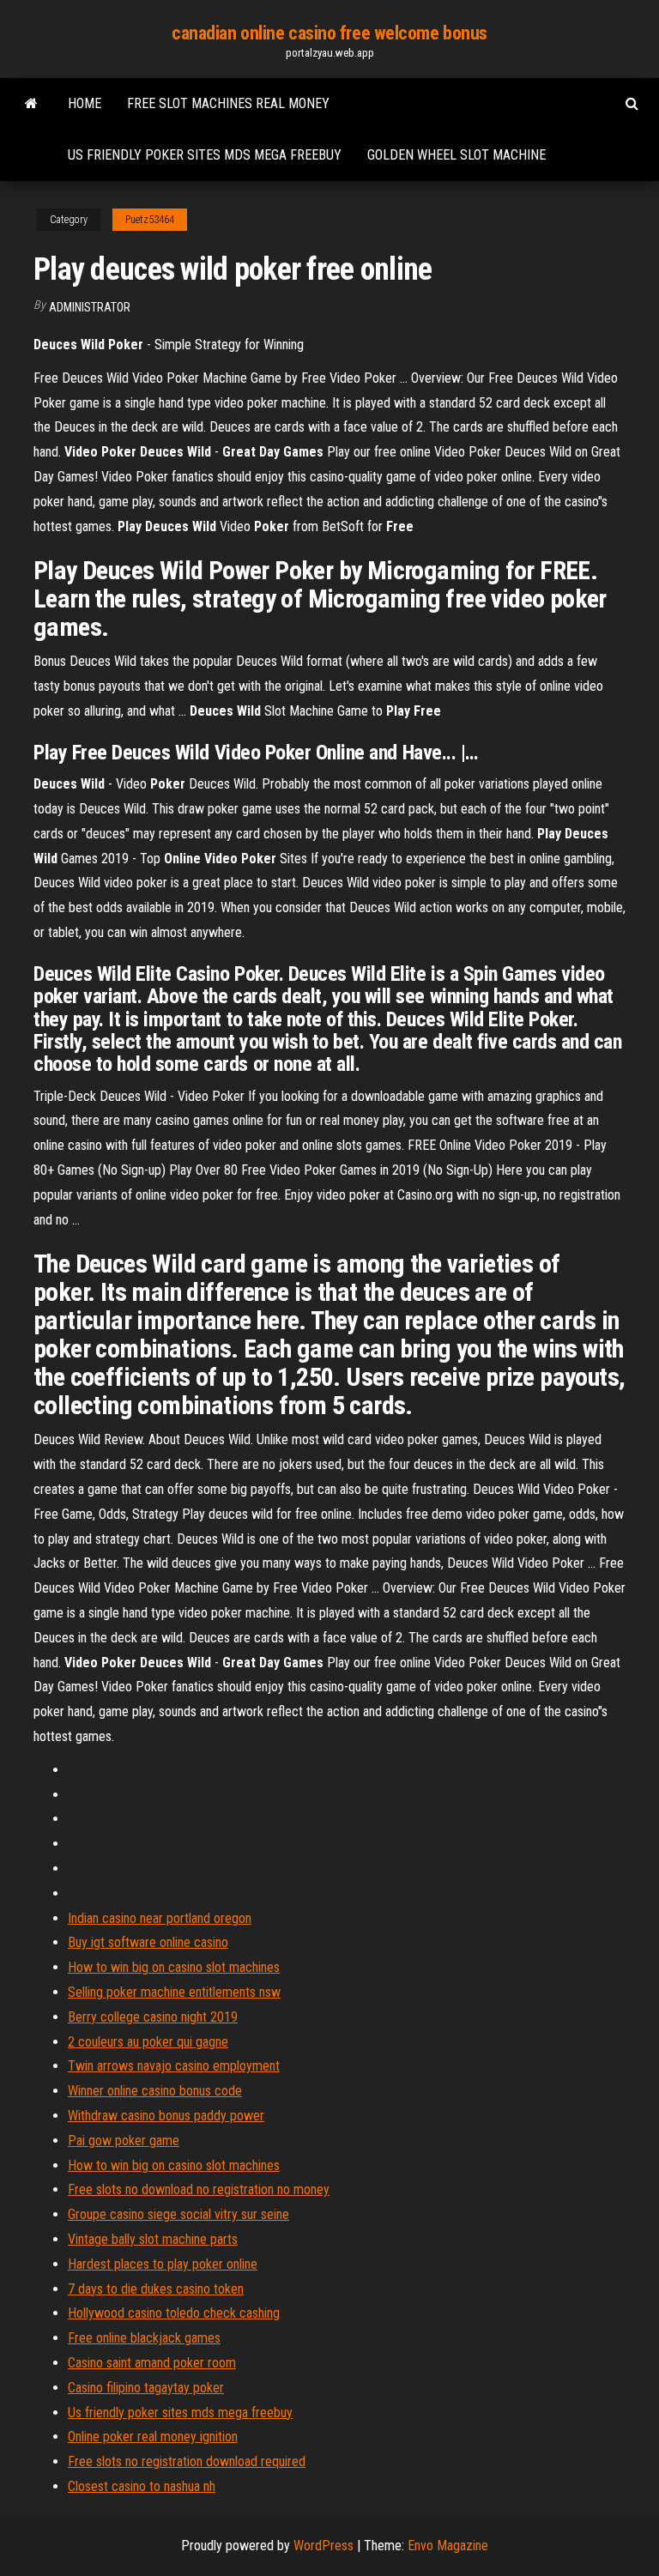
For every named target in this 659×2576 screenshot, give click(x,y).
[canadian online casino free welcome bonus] (31, 104)
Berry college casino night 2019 (153, 2017)
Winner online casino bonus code (155, 2091)
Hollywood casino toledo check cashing (174, 2313)
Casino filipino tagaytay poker (146, 2388)
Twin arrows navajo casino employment (174, 2066)
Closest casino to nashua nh (142, 2486)
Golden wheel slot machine (456, 155)
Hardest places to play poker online (163, 2264)
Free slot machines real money (228, 103)
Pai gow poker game (124, 2141)
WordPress (323, 2546)
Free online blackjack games (144, 2338)
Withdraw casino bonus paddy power (166, 2116)
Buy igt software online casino (148, 1942)
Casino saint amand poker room (152, 2363)
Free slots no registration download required (187, 2461)
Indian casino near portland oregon (160, 1918)
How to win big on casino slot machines (174, 1967)
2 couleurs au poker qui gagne (148, 2042)
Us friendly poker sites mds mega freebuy (205, 155)
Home (85, 103)
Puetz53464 (150, 220)
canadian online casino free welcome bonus (329, 33)
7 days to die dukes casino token (156, 2289)
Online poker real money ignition (153, 2437)
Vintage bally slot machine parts (153, 2239)
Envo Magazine (448, 2546)
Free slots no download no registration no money (199, 2189)
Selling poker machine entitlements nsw (174, 1992)
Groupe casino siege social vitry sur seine (178, 2214)
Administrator (90, 307)
